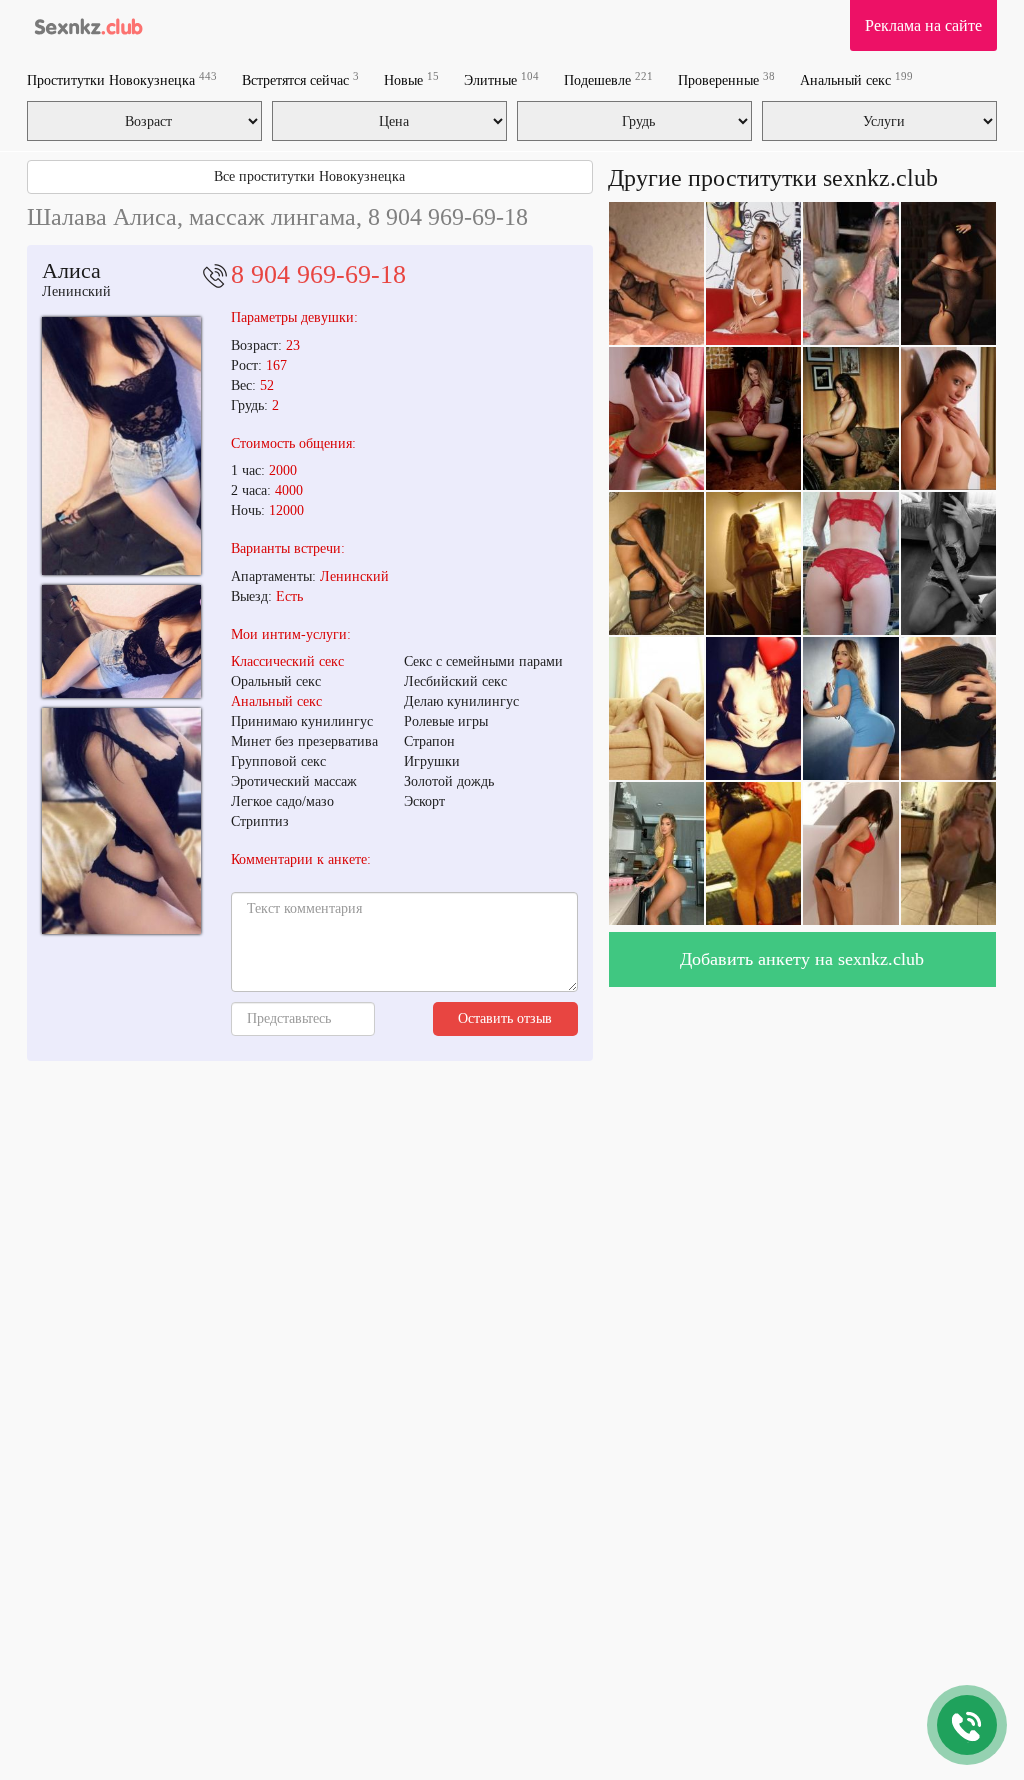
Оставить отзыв (505, 1018)
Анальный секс (856, 79)
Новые (411, 79)
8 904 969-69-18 (318, 274)
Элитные (501, 79)
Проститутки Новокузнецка (122, 79)
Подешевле (608, 79)
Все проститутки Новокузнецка (309, 176)
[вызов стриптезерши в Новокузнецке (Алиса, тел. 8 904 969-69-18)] (121, 821)
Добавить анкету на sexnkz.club (802, 959)
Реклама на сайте (923, 25)
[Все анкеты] (86, 25)
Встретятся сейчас (300, 79)
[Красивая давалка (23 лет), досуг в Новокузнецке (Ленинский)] (121, 446)
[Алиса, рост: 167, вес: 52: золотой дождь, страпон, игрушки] (121, 641)
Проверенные (726, 79)
